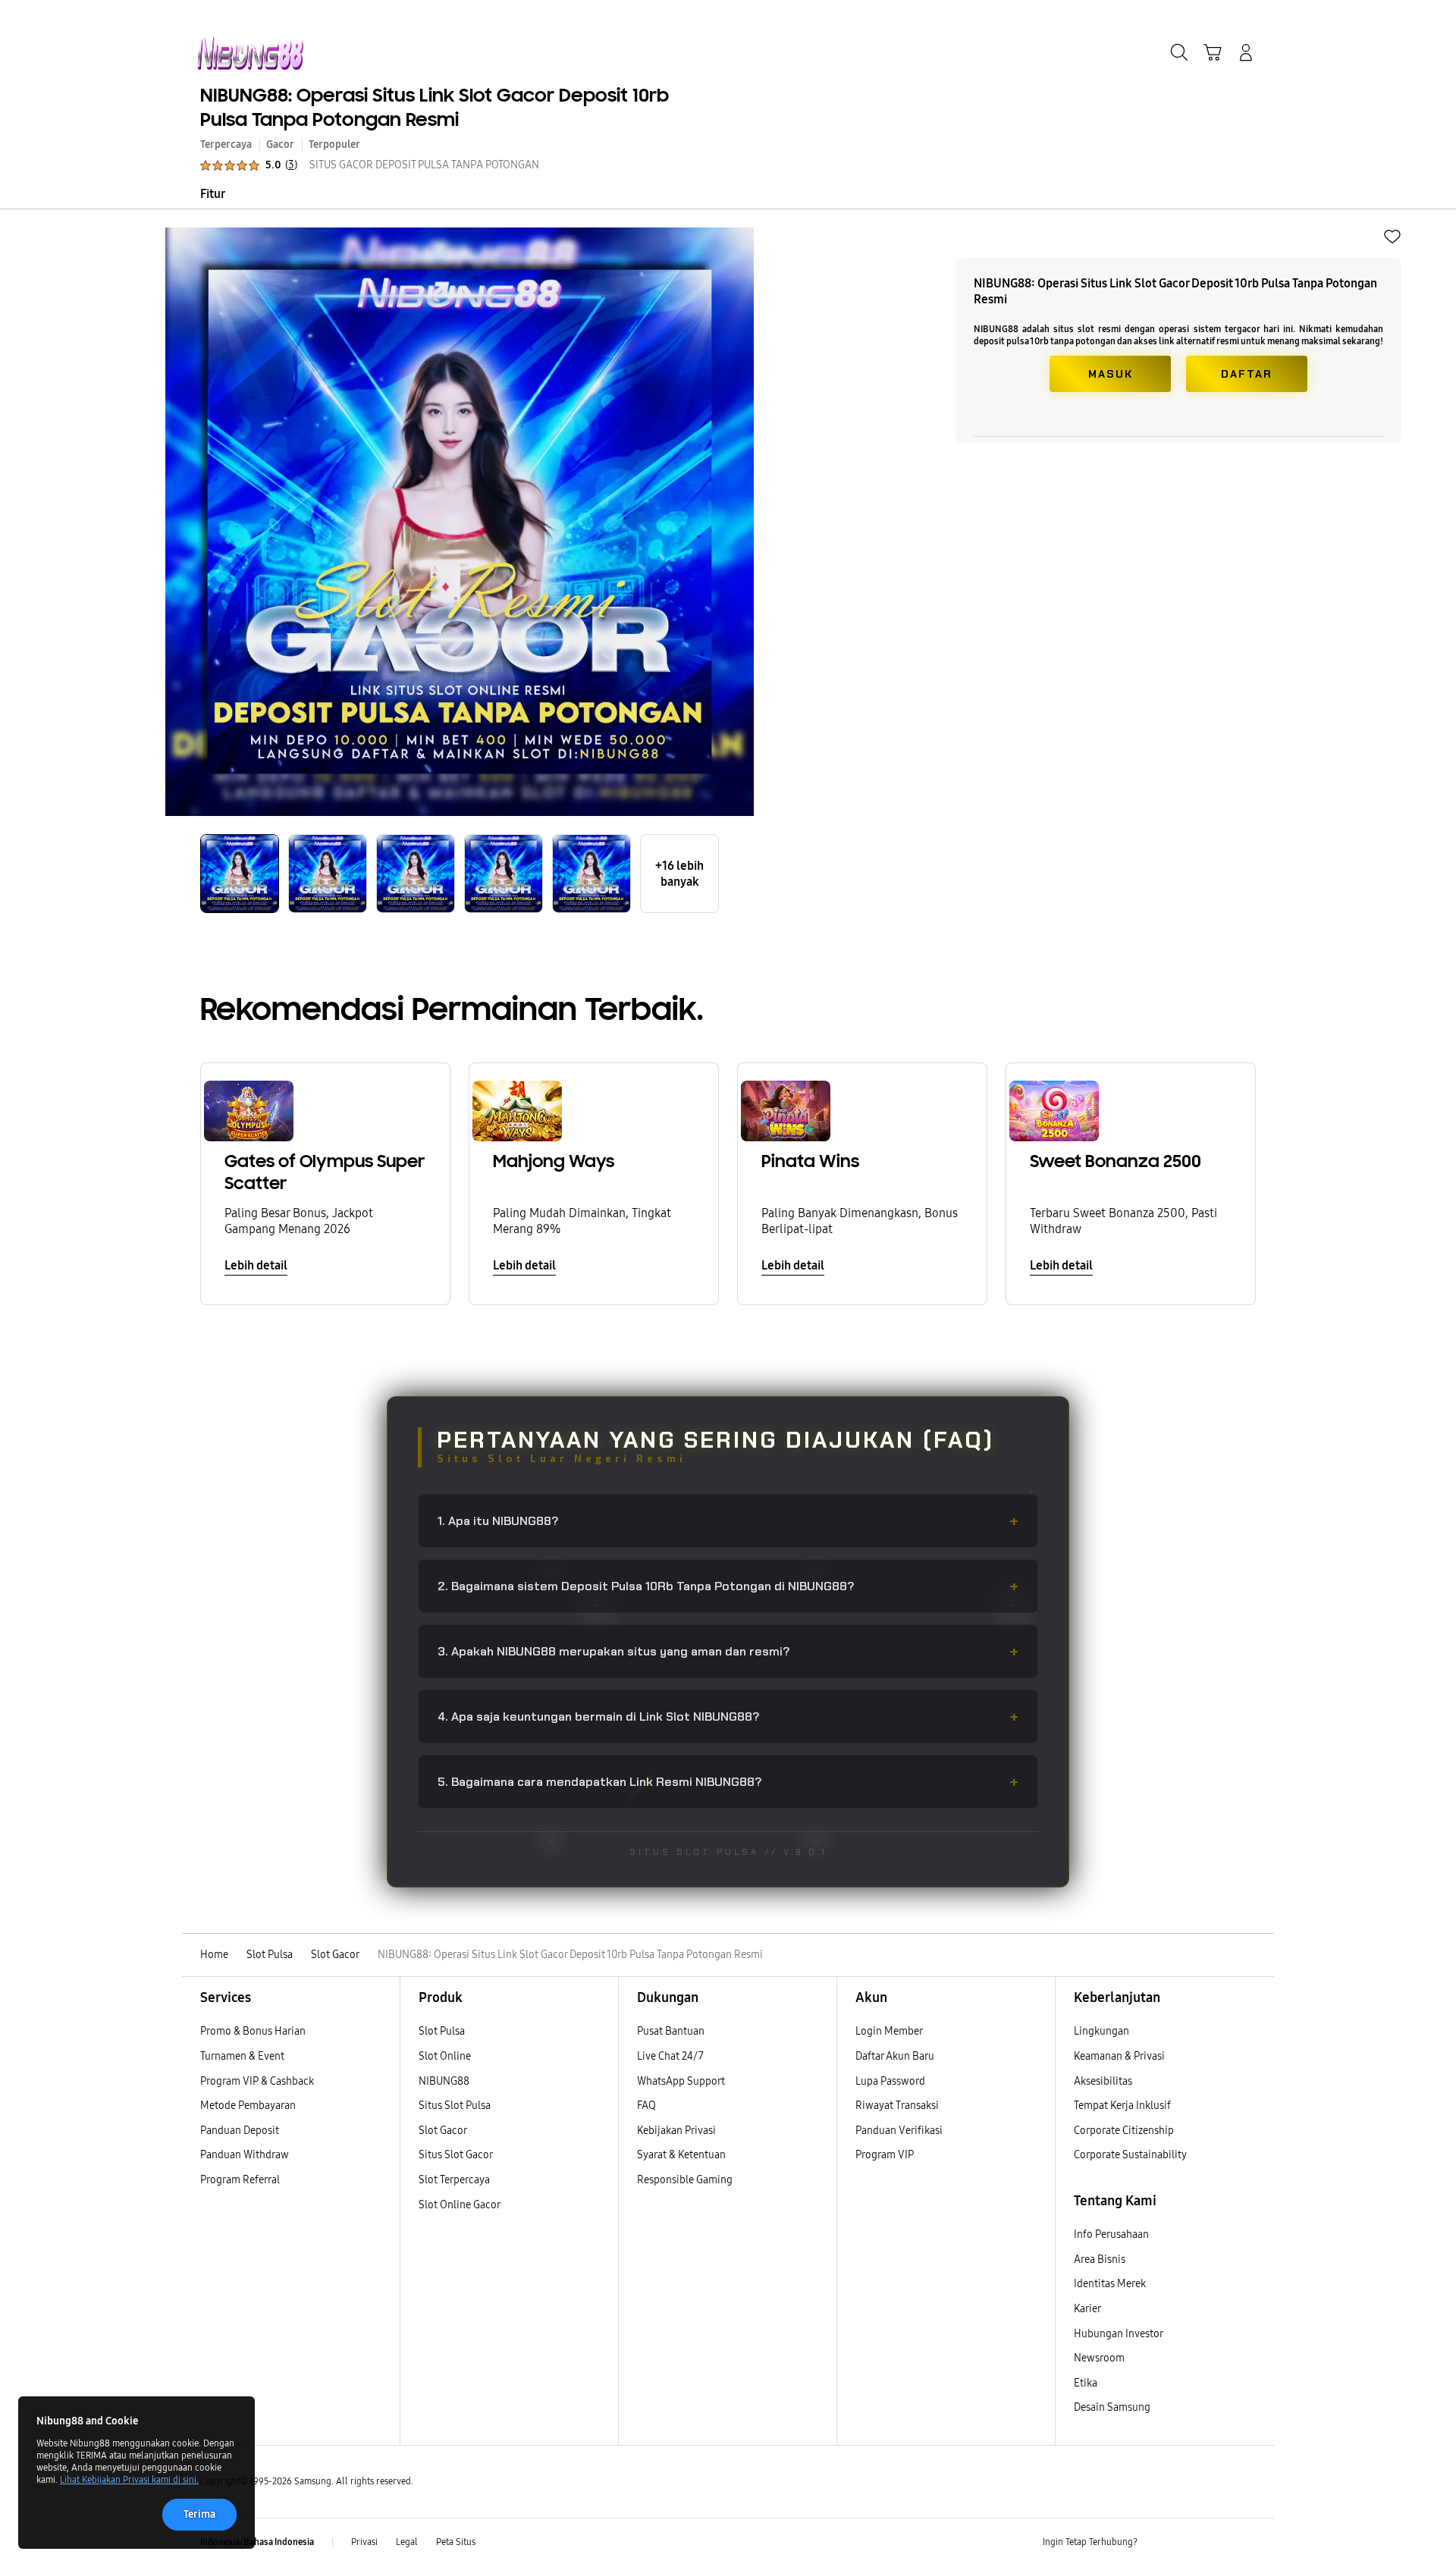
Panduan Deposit (240, 2131)
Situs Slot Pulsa (455, 2106)
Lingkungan (1101, 2031)
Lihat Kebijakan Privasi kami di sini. (129, 2480)
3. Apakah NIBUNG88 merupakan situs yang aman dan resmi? (728, 1651)
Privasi (364, 2542)
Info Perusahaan (1111, 2234)
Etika (1086, 2383)
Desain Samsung (1113, 2407)
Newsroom (1100, 2358)
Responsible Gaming (685, 2180)
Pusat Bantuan (671, 2031)
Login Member (889, 2031)
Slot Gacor (443, 2131)
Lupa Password (890, 2081)
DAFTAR (1247, 374)
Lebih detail (256, 1265)
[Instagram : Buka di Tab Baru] (1217, 2543)
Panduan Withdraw (245, 2155)
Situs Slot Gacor (456, 2155)
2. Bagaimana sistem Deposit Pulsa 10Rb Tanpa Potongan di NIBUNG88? (728, 1586)
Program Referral (240, 2180)
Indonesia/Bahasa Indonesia (257, 2542)
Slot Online (445, 2056)
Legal (407, 2542)
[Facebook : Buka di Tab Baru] (1158, 2543)
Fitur (213, 194)
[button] (1213, 52)
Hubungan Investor (1119, 2334)
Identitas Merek (1110, 2284)
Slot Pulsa (442, 2031)
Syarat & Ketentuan (681, 2155)
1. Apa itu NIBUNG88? (728, 1521)
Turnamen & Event (242, 2056)
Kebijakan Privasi (676, 2131)
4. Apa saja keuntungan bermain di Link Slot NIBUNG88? (728, 1717)
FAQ (646, 2106)
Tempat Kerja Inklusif (1122, 2106)
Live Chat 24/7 (670, 2056)
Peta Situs (456, 2542)
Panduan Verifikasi (899, 2131)
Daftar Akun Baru (895, 2056)
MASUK (1111, 374)
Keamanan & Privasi (1119, 2056)
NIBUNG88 (444, 2081)
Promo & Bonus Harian (253, 2031)
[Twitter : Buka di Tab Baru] (1188, 2543)
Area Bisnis (1100, 2259)
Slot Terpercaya (454, 2180)
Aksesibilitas (1103, 2081)
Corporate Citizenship (1125, 2131)
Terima (199, 2514)
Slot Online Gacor (460, 2205)
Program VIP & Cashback (257, 2081)
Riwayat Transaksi (897, 2106)
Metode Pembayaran (248, 2106)
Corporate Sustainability (1131, 2155)
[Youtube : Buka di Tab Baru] (1247, 2543)
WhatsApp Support (681, 2081)
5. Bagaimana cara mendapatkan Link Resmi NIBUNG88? (728, 1782)
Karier (1087, 2309)
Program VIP (885, 2155)
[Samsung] (250, 53)
